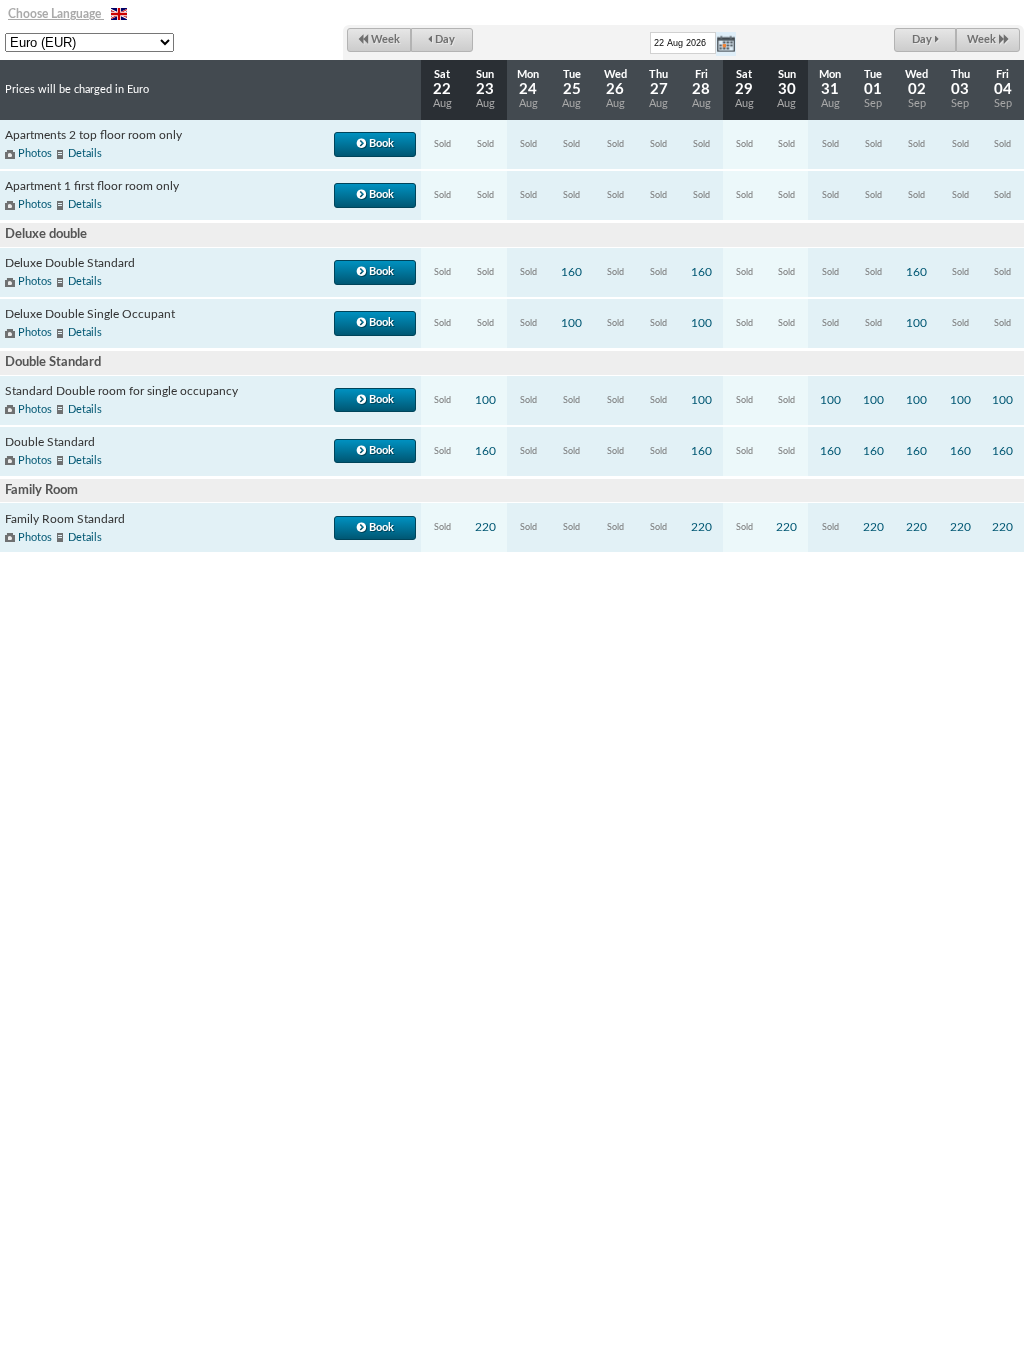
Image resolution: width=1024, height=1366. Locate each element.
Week (384, 39)
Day (443, 39)
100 (571, 323)
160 (571, 272)
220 (485, 527)
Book (380, 143)
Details (85, 153)
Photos (35, 153)
